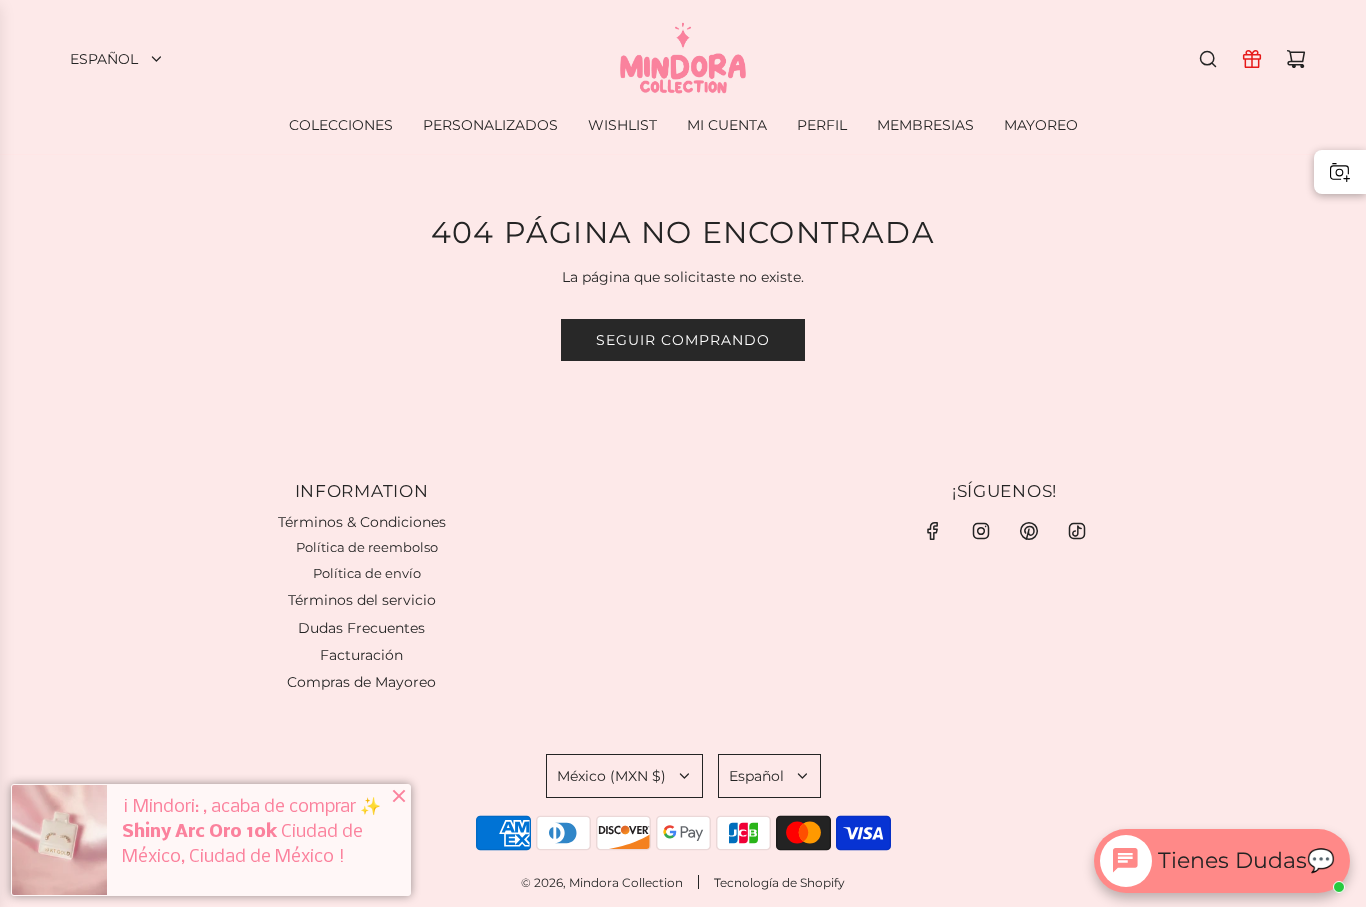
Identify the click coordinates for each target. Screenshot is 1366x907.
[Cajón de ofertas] (1252, 59)
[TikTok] (1077, 531)
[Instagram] (981, 531)
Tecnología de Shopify (779, 882)
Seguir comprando (683, 340)
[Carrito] (1296, 59)
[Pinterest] (1029, 531)
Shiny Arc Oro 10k (199, 832)
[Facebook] (933, 531)
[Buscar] (1208, 59)
